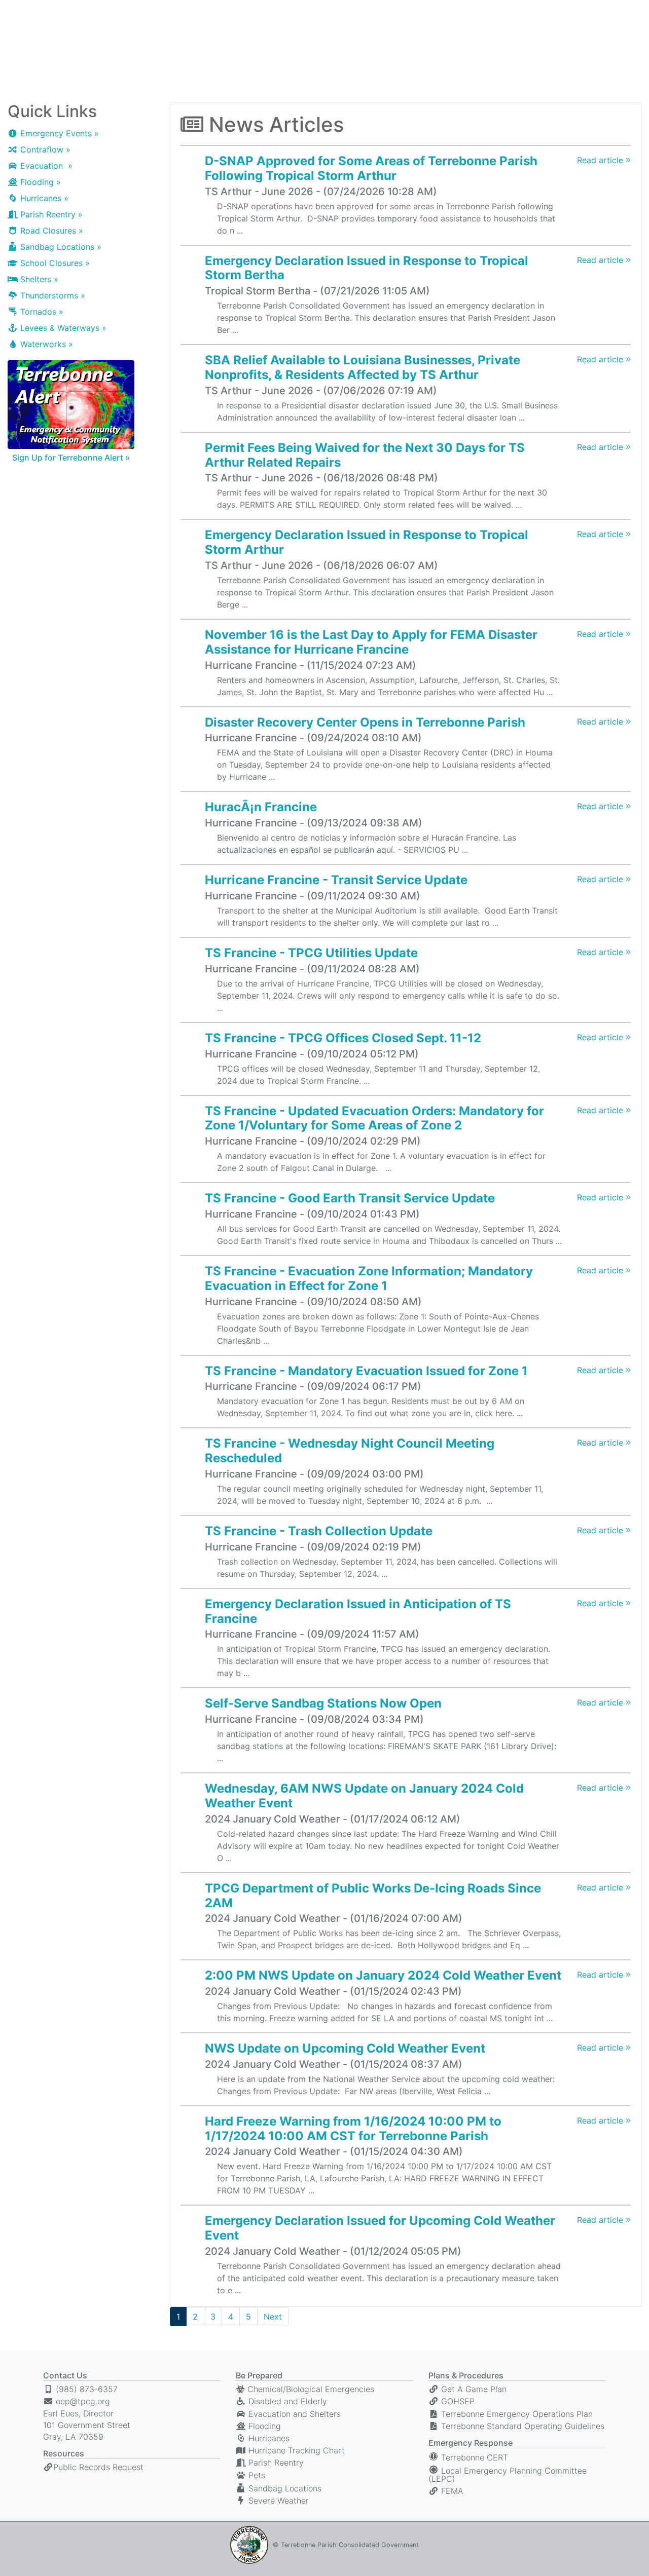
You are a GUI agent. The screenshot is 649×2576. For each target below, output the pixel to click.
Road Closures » (50, 231)
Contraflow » (44, 149)
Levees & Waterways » (62, 328)
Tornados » (41, 312)
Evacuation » (45, 166)
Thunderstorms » (51, 295)
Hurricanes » (43, 198)
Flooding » (39, 182)
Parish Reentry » (50, 214)
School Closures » (54, 263)
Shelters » (38, 279)
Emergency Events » (58, 133)
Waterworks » (45, 344)
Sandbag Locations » (60, 247)
